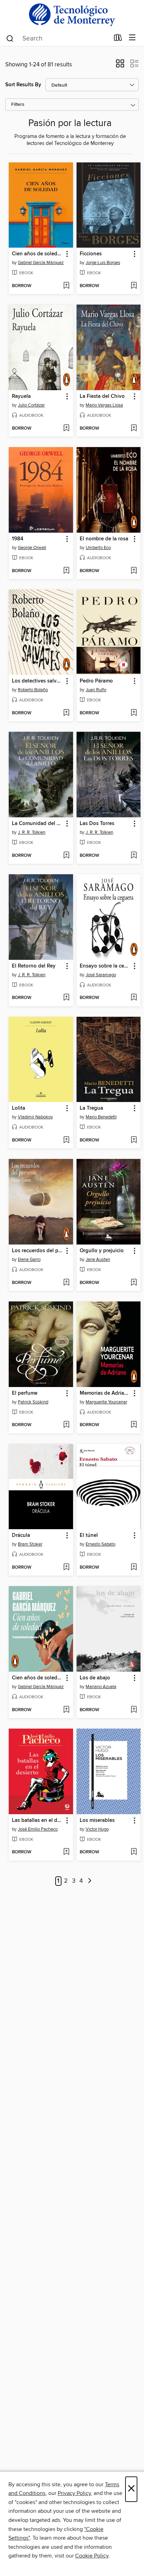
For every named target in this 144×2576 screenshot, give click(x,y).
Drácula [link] (21, 1535)
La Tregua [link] (91, 1108)
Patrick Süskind (33, 1402)
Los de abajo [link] (95, 1678)
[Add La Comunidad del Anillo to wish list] (66, 856)
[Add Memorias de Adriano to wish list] (134, 1425)
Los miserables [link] (97, 1820)
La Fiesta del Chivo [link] (102, 396)
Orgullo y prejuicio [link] (102, 1251)
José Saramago (101, 975)
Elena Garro (29, 1260)
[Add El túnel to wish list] (134, 1568)
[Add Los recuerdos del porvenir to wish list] (66, 1283)
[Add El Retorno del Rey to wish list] (66, 998)
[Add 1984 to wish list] (66, 571)
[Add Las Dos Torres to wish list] (134, 856)
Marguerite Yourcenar (106, 1402)
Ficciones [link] (91, 254)
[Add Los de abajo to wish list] (134, 1710)
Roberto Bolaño (33, 690)
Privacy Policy (74, 2493)
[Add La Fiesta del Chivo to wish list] (134, 429)
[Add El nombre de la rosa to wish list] (134, 571)
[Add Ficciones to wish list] (134, 286)
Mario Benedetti (101, 1117)
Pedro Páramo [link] (96, 681)
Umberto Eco (98, 548)
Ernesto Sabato (100, 1544)
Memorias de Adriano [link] (105, 1393)
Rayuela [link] (21, 396)
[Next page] (90, 1881)
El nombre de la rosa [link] (104, 539)
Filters (18, 105)
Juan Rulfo (96, 690)
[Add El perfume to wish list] (66, 1425)
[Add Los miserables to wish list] (134, 1852)
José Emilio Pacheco (38, 1829)
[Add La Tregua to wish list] (134, 1140)
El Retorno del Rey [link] (34, 966)
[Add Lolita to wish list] (66, 1140)
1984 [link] (18, 539)
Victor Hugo (97, 1829)
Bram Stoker (30, 1544)
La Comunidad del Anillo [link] (38, 824)
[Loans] (118, 39)
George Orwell (32, 548)
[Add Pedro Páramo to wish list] (134, 713)
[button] (120, 66)
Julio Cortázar (31, 405)
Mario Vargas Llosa (104, 405)
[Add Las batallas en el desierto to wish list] (66, 1852)
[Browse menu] (132, 38)
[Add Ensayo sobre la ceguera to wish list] (134, 998)
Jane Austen (98, 1260)
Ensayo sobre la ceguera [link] (105, 966)
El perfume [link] (25, 1393)
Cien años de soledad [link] (38, 254)
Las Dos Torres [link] (97, 824)
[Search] (10, 38)
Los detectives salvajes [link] (38, 681)
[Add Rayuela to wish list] (66, 429)
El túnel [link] (89, 1535)
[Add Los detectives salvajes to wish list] (66, 713)
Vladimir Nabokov (35, 1117)
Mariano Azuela (101, 1687)
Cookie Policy (92, 2556)
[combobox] (57, 38)
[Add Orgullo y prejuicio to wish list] (134, 1283)
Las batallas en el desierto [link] (38, 1820)
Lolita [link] (19, 1108)
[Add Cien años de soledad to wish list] (66, 286)
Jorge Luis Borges (103, 263)
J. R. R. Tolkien (32, 832)
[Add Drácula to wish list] (66, 1568)
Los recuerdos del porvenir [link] (38, 1251)
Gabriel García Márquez (41, 263)
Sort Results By (23, 85)
